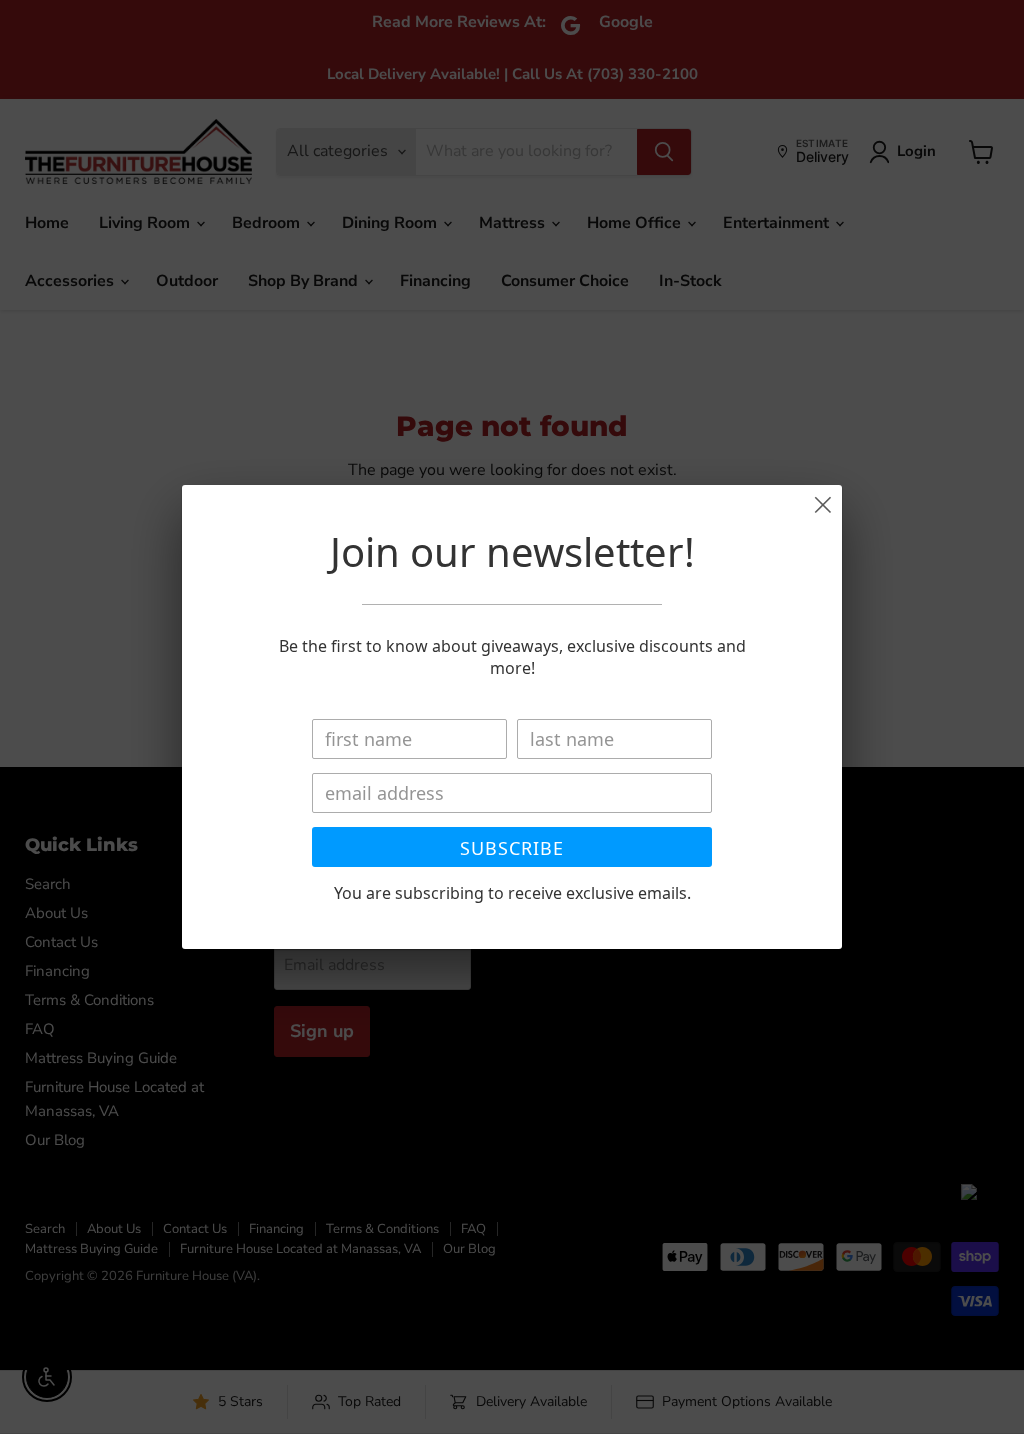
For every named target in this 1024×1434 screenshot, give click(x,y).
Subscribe (512, 848)
